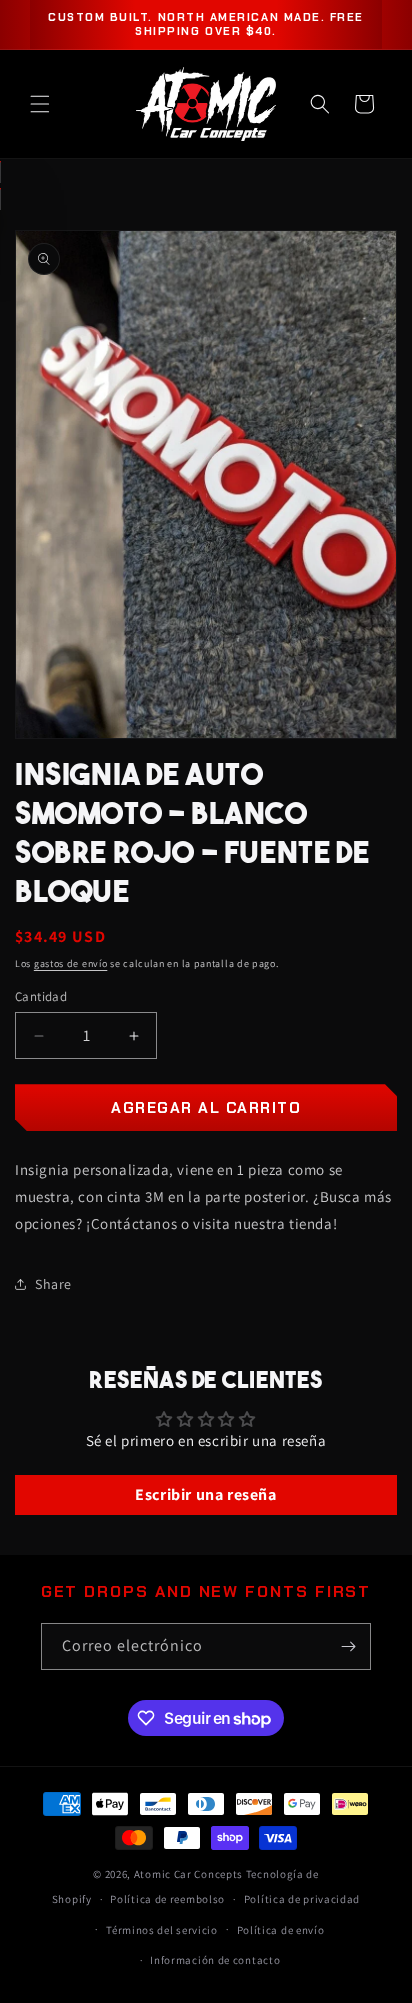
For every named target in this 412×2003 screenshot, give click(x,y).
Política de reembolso (167, 1899)
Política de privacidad (302, 1899)
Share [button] (53, 1284)
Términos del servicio (162, 1930)
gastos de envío (71, 963)
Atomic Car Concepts (188, 1874)
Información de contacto (215, 1960)
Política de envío (281, 1930)
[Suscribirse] (348, 1646)
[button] (40, 104)
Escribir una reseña (205, 1494)
